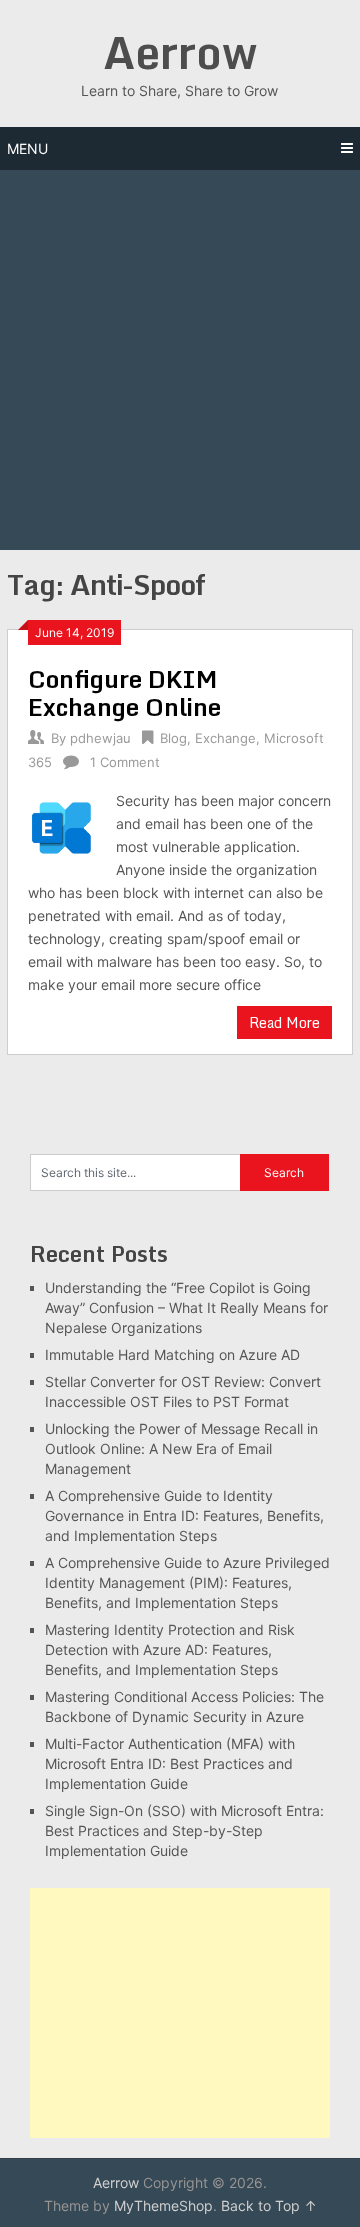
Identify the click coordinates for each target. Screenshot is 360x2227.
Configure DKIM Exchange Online (124, 692)
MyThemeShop (163, 2205)
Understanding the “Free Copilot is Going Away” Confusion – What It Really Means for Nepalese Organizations (186, 1307)
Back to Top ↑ (269, 2205)
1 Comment (125, 762)
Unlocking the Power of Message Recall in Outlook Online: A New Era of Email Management (181, 1448)
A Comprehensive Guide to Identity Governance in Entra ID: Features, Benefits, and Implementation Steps (184, 1515)
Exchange (225, 738)
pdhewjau (100, 738)
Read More (284, 1022)
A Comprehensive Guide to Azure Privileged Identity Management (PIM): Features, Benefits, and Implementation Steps (187, 1582)
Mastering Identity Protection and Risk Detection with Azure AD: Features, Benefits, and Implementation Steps (170, 1649)
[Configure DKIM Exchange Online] (61, 825)
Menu (27, 148)
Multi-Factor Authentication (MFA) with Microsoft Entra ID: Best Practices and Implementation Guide (170, 1763)
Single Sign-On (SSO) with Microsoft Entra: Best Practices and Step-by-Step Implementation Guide (184, 1830)
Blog (173, 738)
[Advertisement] (180, 360)
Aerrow (180, 52)
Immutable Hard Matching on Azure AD (172, 1354)
